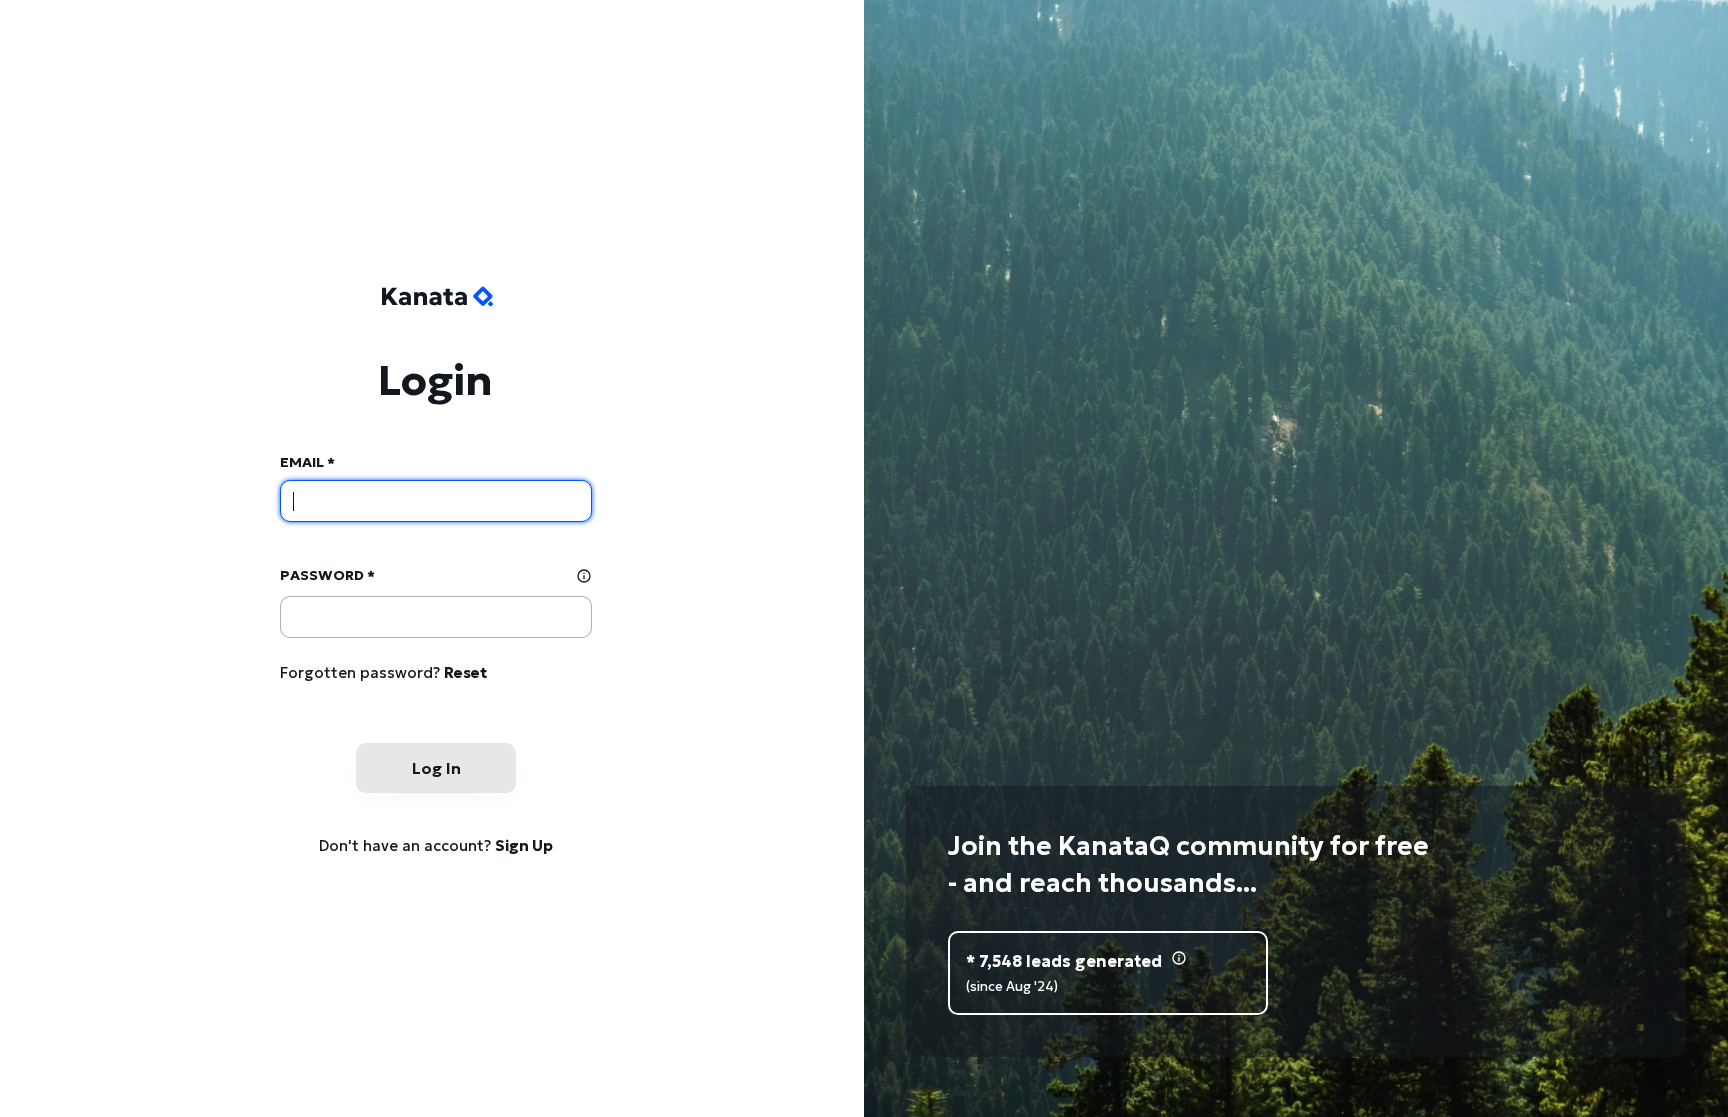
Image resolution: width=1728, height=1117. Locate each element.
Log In (436, 768)
